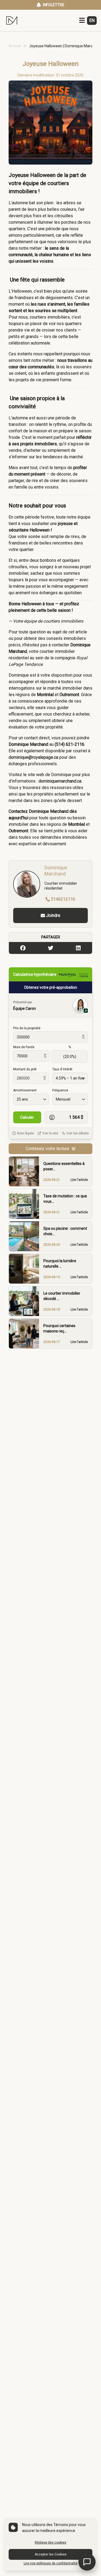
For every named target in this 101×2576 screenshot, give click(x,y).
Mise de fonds (24, 1047)
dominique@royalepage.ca (33, 757)
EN (92, 20)
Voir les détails (78, 1133)
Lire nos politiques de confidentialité (51, 2563)
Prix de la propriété (27, 1028)
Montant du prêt (25, 1069)
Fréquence (60, 1090)
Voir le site (50, 1133)
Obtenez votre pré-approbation (50, 987)
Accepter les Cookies (51, 2554)
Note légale (25, 1133)
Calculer (27, 1117)
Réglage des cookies (50, 2542)
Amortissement (25, 1090)
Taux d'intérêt (62, 1069)
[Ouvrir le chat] (87, 2562)
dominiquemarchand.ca (60, 781)
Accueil (15, 46)
